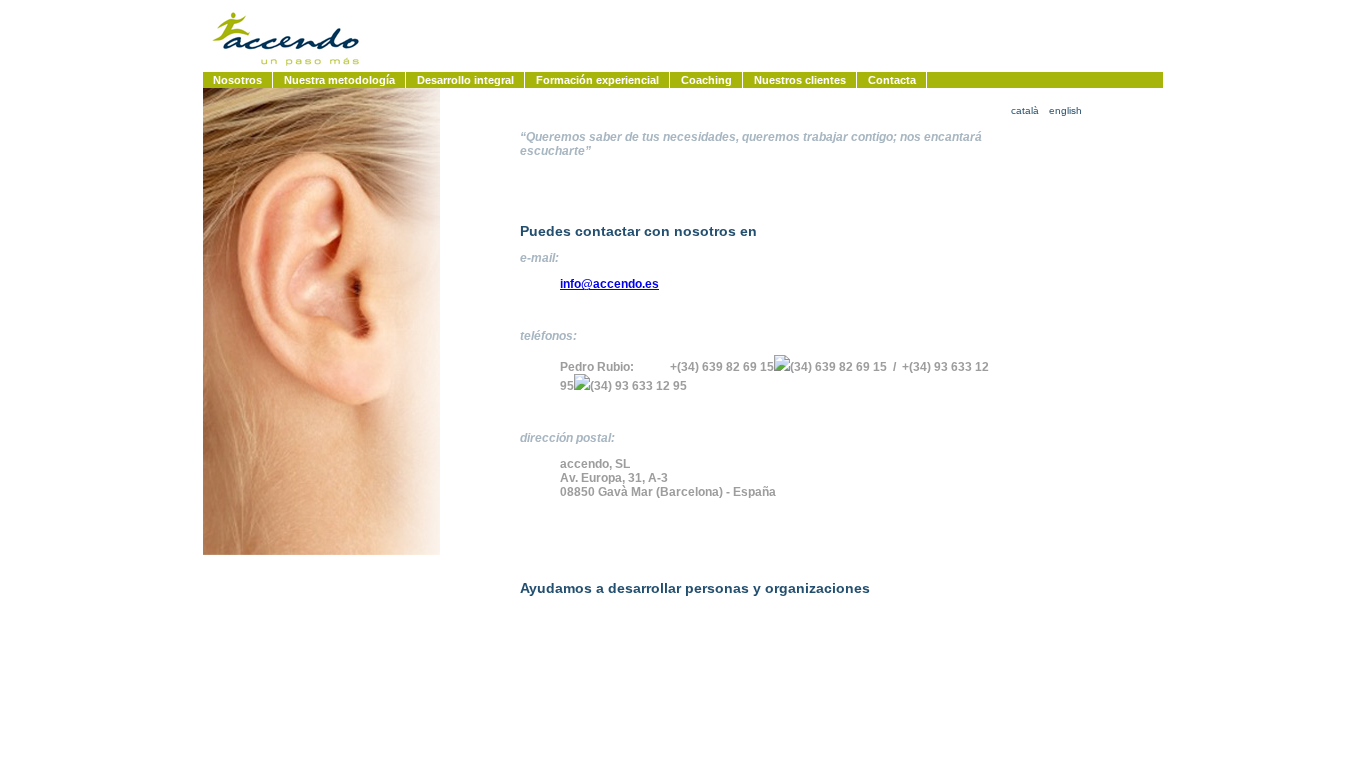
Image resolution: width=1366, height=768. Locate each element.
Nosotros (237, 80)
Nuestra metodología (339, 80)
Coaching (706, 80)
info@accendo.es (609, 284)
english (1065, 110)
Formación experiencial (597, 80)
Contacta (892, 80)
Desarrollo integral (465, 80)
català (1025, 110)
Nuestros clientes (800, 80)
